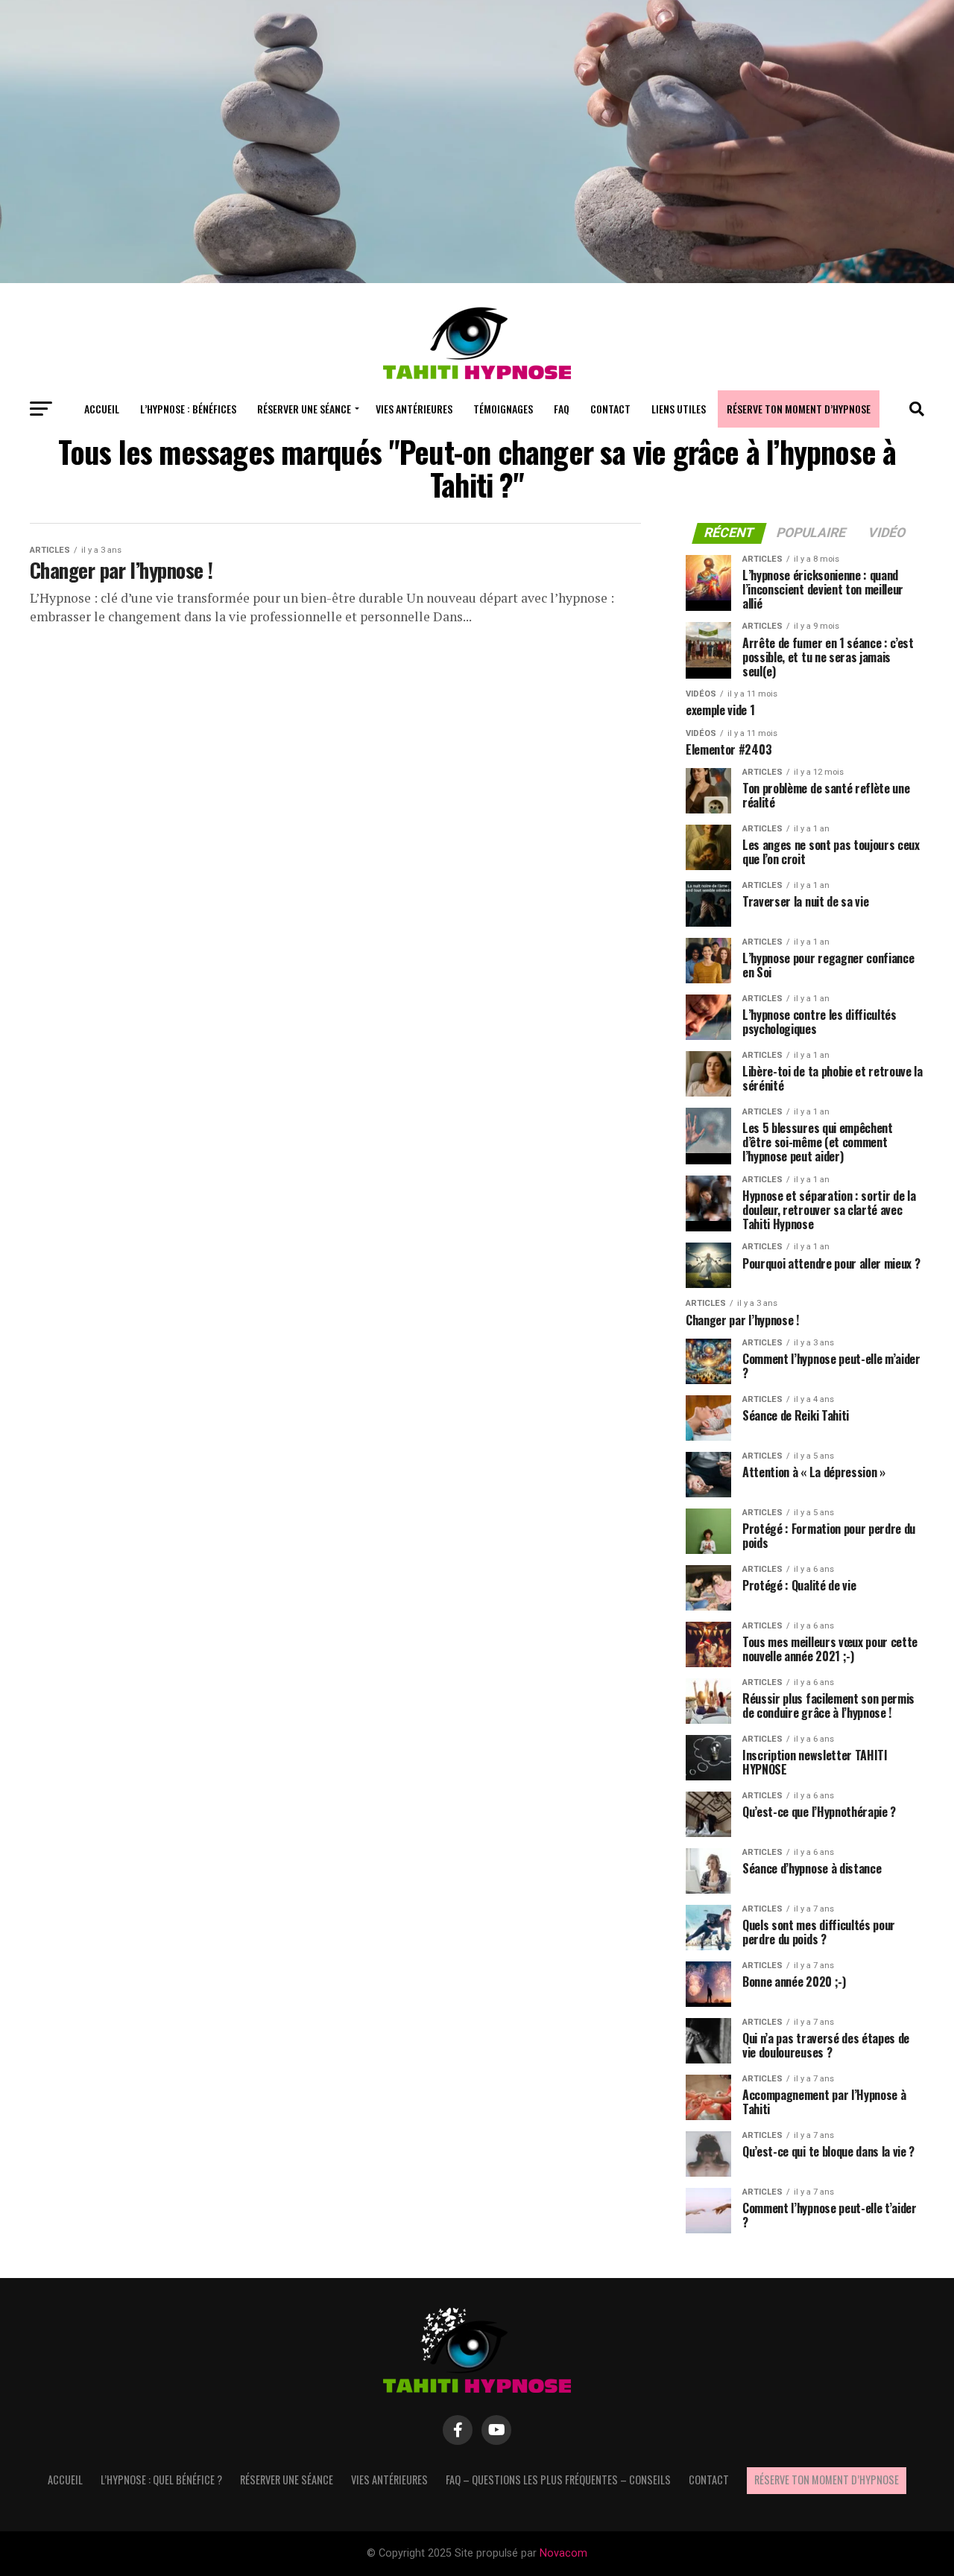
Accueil (102, 409)
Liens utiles (679, 409)
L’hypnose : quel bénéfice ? (161, 2480)
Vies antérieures (414, 409)
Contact (610, 409)
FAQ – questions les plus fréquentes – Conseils (558, 2480)
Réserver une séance (304, 409)
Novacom (563, 2553)
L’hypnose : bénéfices (188, 409)
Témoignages (503, 409)
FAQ (562, 409)
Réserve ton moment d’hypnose (799, 409)
